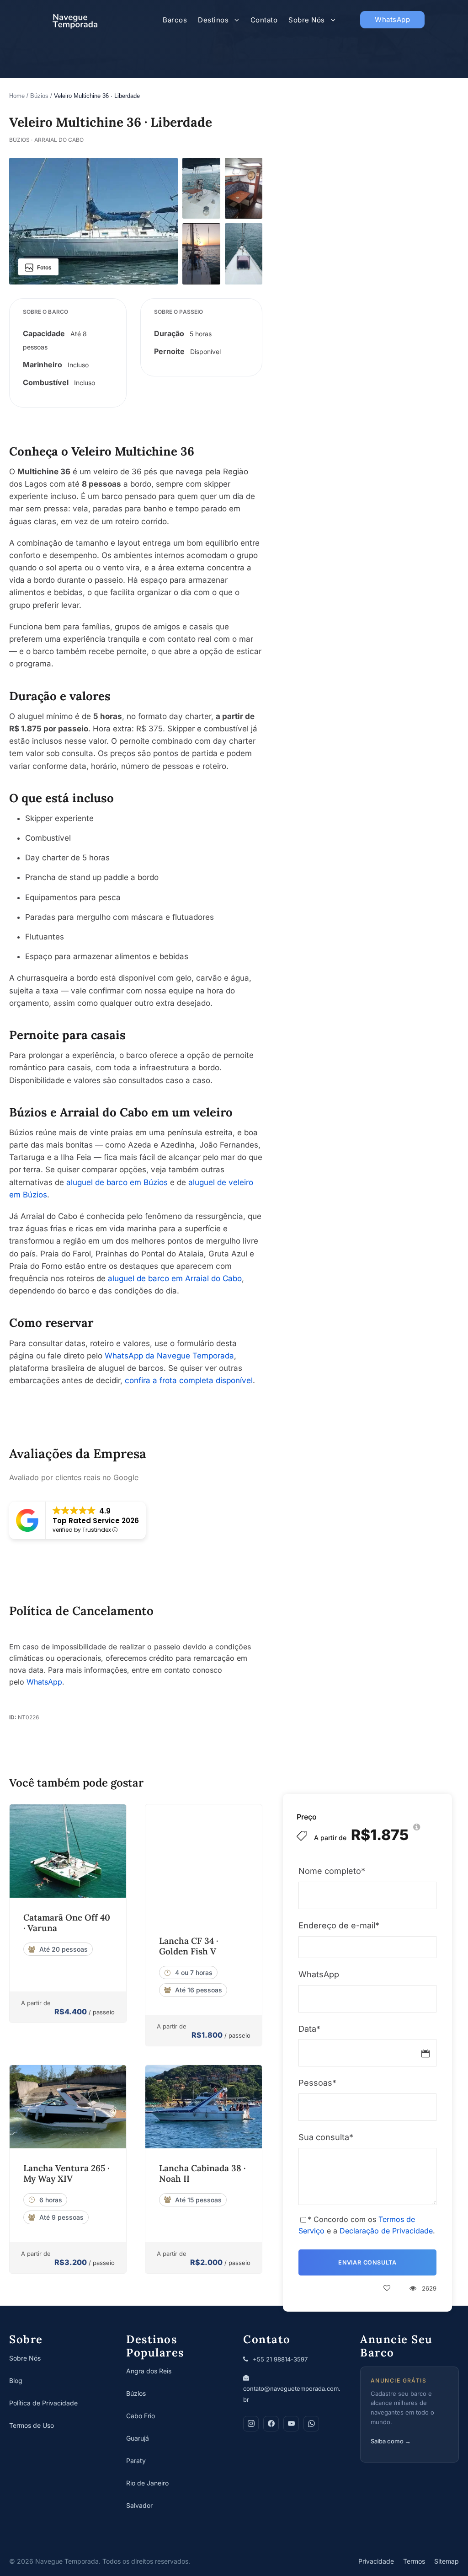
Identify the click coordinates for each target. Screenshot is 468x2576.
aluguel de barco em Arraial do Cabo (175, 1278)
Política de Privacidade (43, 2403)
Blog (16, 2380)
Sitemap (447, 2561)
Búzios (39, 96)
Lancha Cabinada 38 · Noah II (202, 2173)
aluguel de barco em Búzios (117, 1182)
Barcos (175, 20)
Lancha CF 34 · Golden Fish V (189, 1946)
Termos (414, 2561)
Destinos (213, 20)
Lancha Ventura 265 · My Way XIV (66, 2173)
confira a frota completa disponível (189, 1380)
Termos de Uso (32, 2425)
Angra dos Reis (149, 2371)
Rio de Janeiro (147, 2483)
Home (17, 96)
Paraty (136, 2461)
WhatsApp (392, 19)
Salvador (139, 2505)
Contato (264, 20)
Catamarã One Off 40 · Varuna (67, 1923)
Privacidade (376, 2561)
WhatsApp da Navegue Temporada (169, 1356)
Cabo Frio (141, 2416)
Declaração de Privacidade (386, 2231)
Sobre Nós (307, 20)
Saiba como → (391, 2441)
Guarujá (138, 2438)
